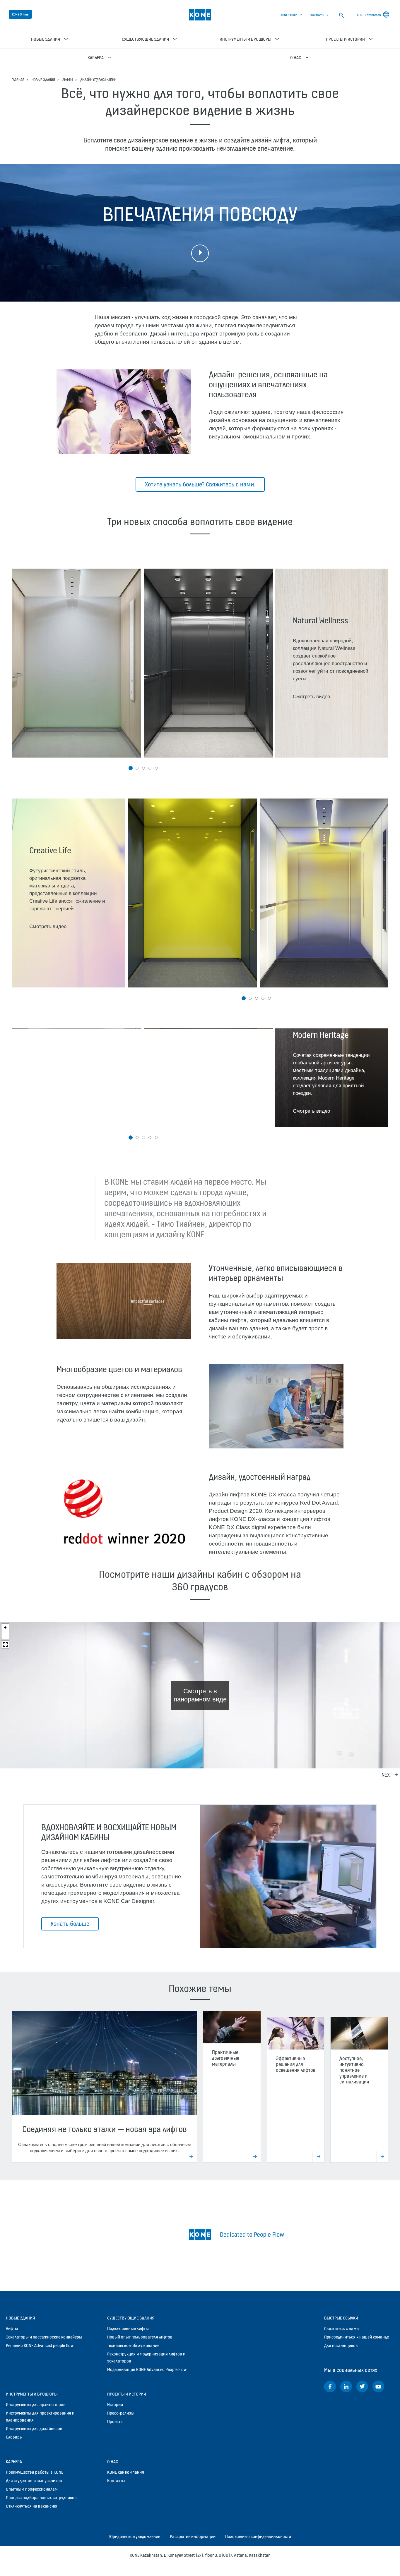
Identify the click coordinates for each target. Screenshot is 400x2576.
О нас (113, 2461)
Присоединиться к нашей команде (357, 2337)
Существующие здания (131, 2318)
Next (387, 1775)
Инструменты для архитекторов (36, 2404)
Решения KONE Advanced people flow (40, 2345)
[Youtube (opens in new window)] (378, 2386)
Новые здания (43, 80)
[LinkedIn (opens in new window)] (346, 2386)
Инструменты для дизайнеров (34, 2428)
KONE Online (20, 14)
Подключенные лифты (128, 2328)
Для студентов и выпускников (34, 2481)
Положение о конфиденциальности (258, 2536)
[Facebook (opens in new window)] (330, 2386)
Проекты (115, 2421)
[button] (131, 768)
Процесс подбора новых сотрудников (41, 2497)
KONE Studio (289, 15)
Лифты (68, 80)
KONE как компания (126, 2472)
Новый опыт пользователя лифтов (140, 2337)
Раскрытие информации (193, 2536)
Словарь (14, 2437)
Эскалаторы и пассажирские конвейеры (44, 2337)
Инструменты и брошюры (32, 2394)
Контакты (317, 15)
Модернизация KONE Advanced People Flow (147, 2369)
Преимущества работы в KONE (35, 2472)
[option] (76, 663)
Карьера (14, 2461)
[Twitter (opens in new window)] (362, 2386)
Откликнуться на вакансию (31, 2506)
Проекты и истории (127, 2394)
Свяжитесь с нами (341, 2328)
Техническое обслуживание (133, 2345)
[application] (124, 1301)
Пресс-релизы (121, 2413)
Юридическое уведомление (135, 2536)
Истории (115, 2404)
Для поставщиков (341, 2345)
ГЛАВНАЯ (18, 80)
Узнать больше (70, 1924)
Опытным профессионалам (32, 2489)
